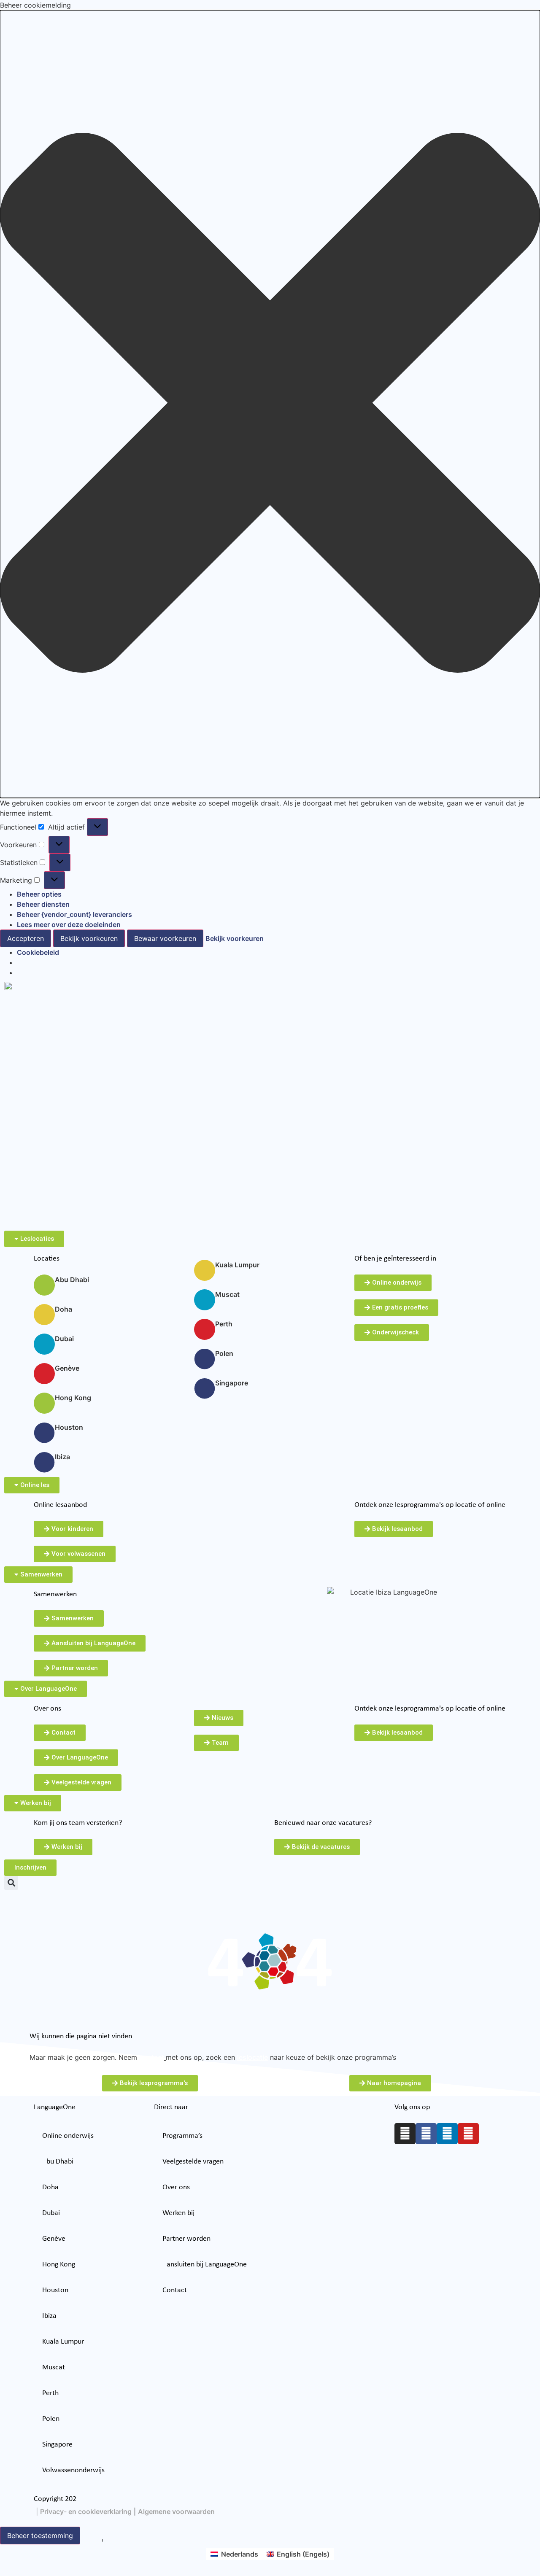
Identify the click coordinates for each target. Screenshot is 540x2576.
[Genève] (44, 1374)
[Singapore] (205, 1388)
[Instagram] (405, 2134)
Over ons (176, 2187)
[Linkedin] (447, 2134)
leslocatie (252, 2057)
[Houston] (44, 1433)
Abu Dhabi (72, 1280)
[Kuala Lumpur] (205, 1270)
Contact (175, 2290)
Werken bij (178, 2213)
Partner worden (186, 2239)
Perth (224, 1324)
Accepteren (26, 938)
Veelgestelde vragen (193, 2162)
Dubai (64, 1339)
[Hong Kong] (44, 1403)
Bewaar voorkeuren (165, 938)
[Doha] (44, 1315)
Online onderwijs (68, 2136)
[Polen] (205, 1359)
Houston (69, 1427)
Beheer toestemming (40, 2536)
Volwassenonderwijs (73, 2470)
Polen (224, 1353)
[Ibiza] (44, 1462)
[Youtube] (468, 2134)
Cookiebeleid (38, 952)
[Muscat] (205, 1300)
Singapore (232, 1383)
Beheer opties (39, 894)
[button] (270, 404)
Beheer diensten (43, 904)
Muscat (227, 1294)
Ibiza (62, 1457)
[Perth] (205, 1329)
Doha (63, 1309)
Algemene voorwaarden (176, 2511)
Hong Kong (73, 1398)
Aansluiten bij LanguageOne (205, 2265)
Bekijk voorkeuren (89, 938)
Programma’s (182, 2136)
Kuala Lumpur (237, 1265)
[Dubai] (44, 1344)
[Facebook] (426, 2134)
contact (152, 2057)
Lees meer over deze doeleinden (69, 924)
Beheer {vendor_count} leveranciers (74, 914)
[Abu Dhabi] (44, 1285)
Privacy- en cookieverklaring (86, 2511)
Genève (67, 1368)
